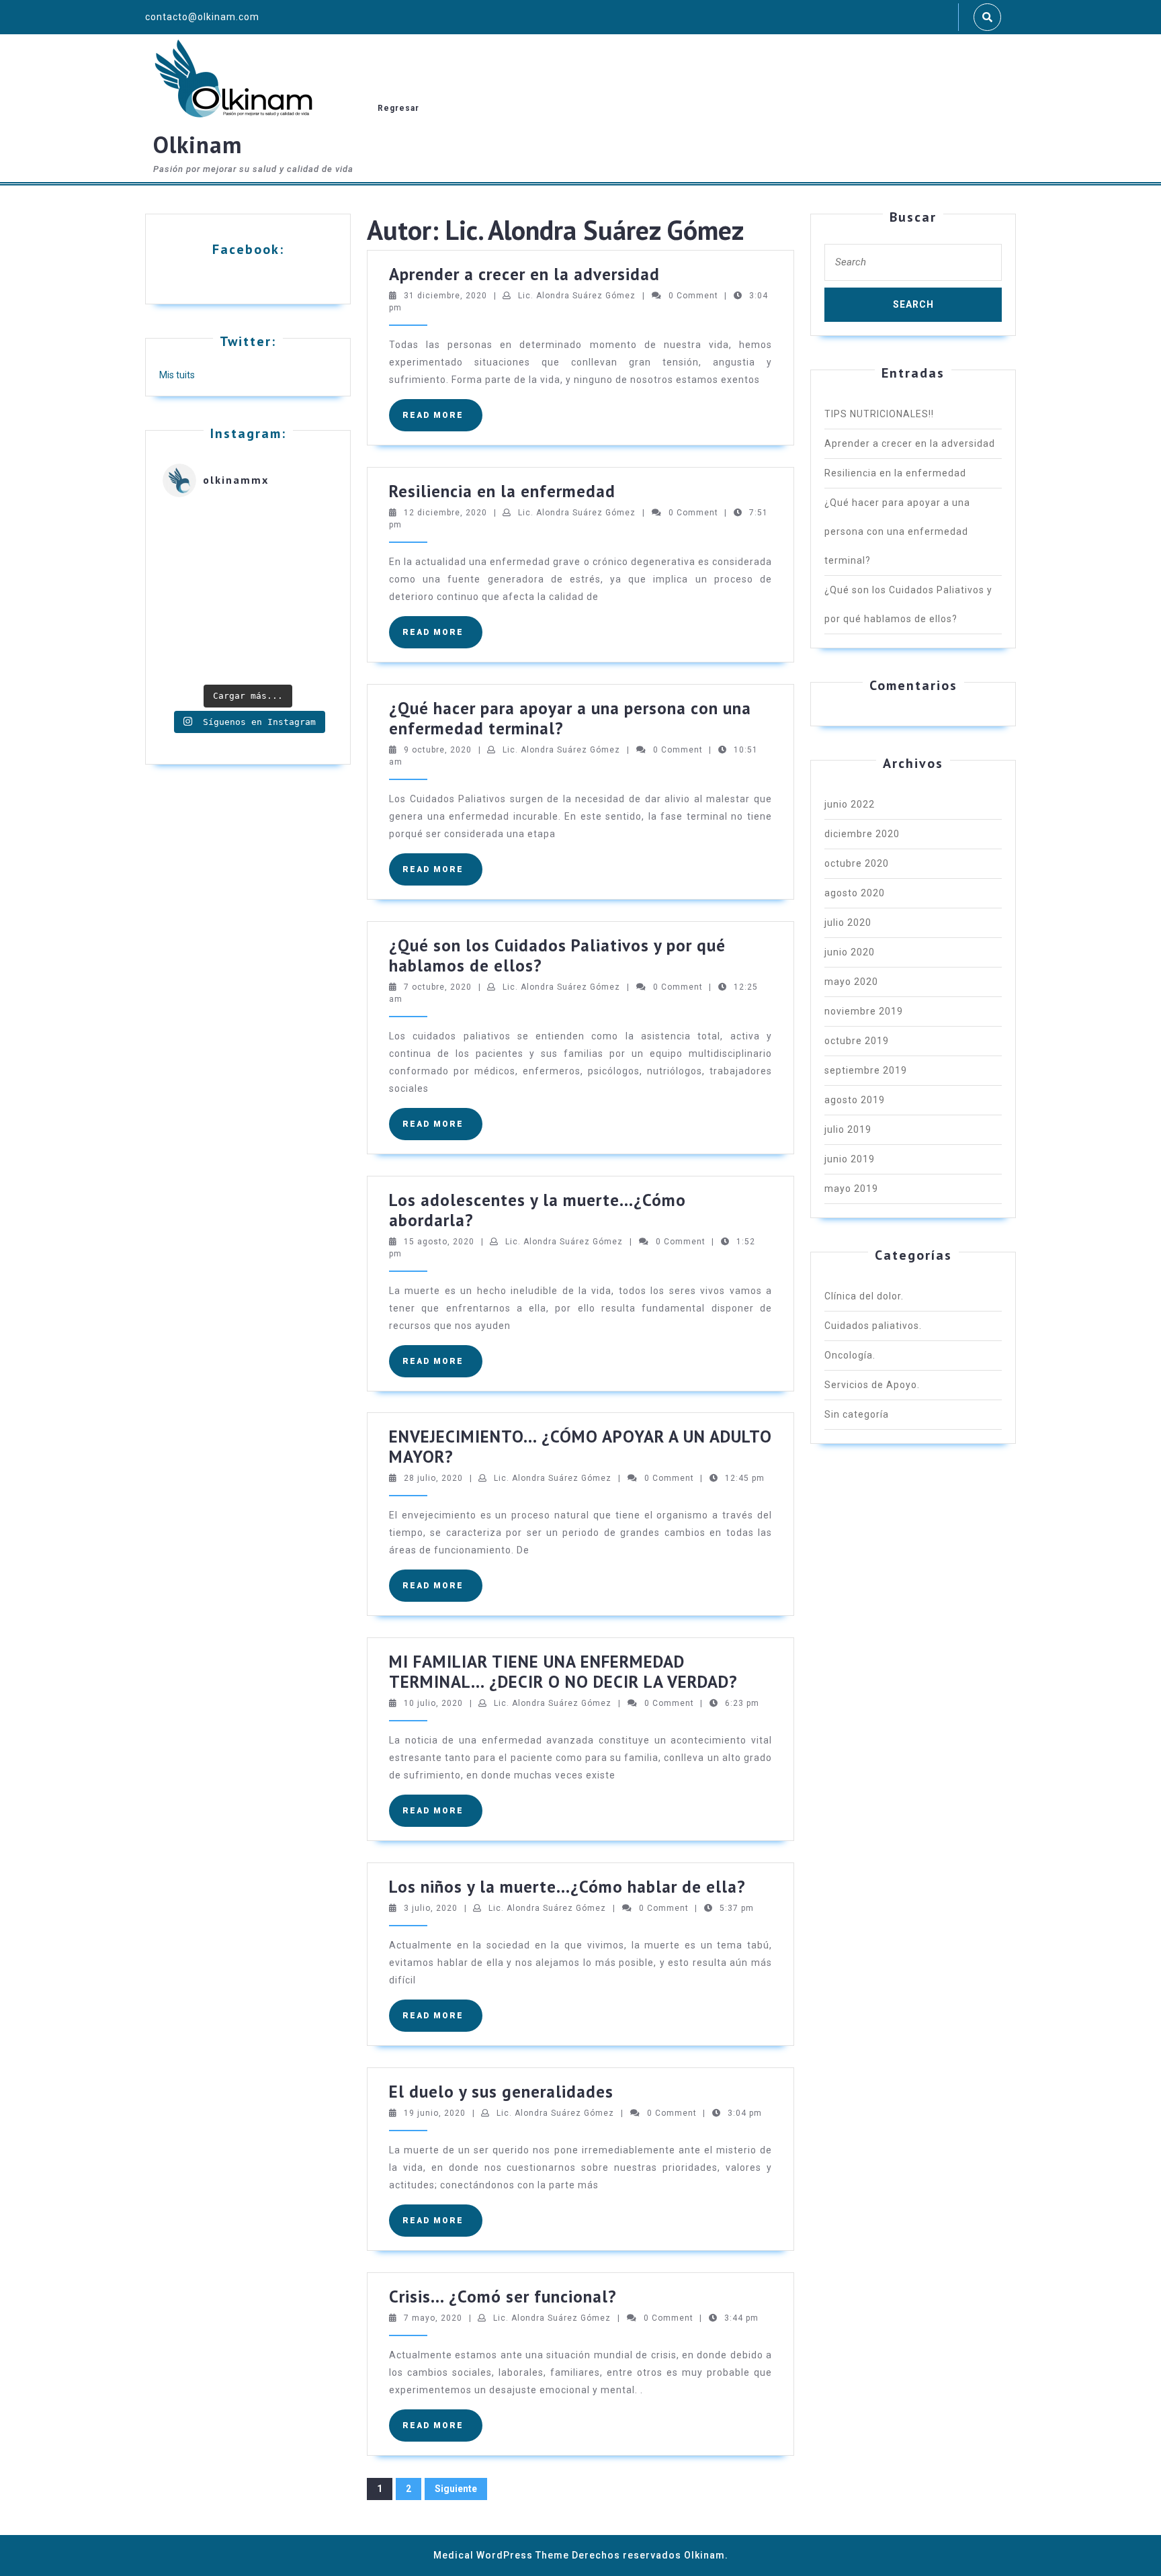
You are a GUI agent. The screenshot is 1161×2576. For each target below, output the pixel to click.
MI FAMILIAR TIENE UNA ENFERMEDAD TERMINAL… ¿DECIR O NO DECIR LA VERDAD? (563, 1672)
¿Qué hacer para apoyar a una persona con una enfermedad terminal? (570, 718)
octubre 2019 (857, 1041)
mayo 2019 (851, 1189)
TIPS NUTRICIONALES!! (879, 414)
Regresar (398, 108)
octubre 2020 (857, 863)
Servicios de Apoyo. (872, 1385)
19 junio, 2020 (435, 2113)
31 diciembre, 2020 (445, 296)
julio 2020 (848, 922)
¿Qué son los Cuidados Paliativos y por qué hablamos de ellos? (557, 955)
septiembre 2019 (866, 1070)
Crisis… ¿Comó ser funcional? (503, 2296)
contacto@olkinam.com (202, 17)
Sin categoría (857, 1414)
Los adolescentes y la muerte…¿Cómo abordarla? (537, 1210)
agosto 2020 (855, 893)
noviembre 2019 (864, 1011)
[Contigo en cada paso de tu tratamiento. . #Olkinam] (248, 593)
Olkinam (198, 144)
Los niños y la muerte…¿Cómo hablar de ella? (567, 1887)
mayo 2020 (851, 982)
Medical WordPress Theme (501, 2555)
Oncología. (850, 1355)
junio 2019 (850, 1159)
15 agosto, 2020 (439, 1242)
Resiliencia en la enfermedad (502, 491)
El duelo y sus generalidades (501, 2092)
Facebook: (248, 249)
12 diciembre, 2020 (445, 513)
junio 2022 (850, 804)
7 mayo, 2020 (433, 2318)
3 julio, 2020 (431, 1908)
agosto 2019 (855, 1100)
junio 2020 (850, 952)
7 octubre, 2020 (438, 987)
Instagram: (248, 433)
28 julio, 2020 (433, 1478)
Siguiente (456, 2489)
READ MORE (442, 421)
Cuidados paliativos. (873, 1326)
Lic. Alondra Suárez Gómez (577, 296)
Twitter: (248, 341)
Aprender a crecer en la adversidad (524, 274)
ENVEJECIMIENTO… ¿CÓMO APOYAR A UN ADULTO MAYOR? (580, 1447)
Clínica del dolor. (864, 1296)
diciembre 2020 (862, 834)
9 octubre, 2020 (438, 750)
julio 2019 (848, 1129)
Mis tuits (177, 375)
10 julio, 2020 (433, 1703)
